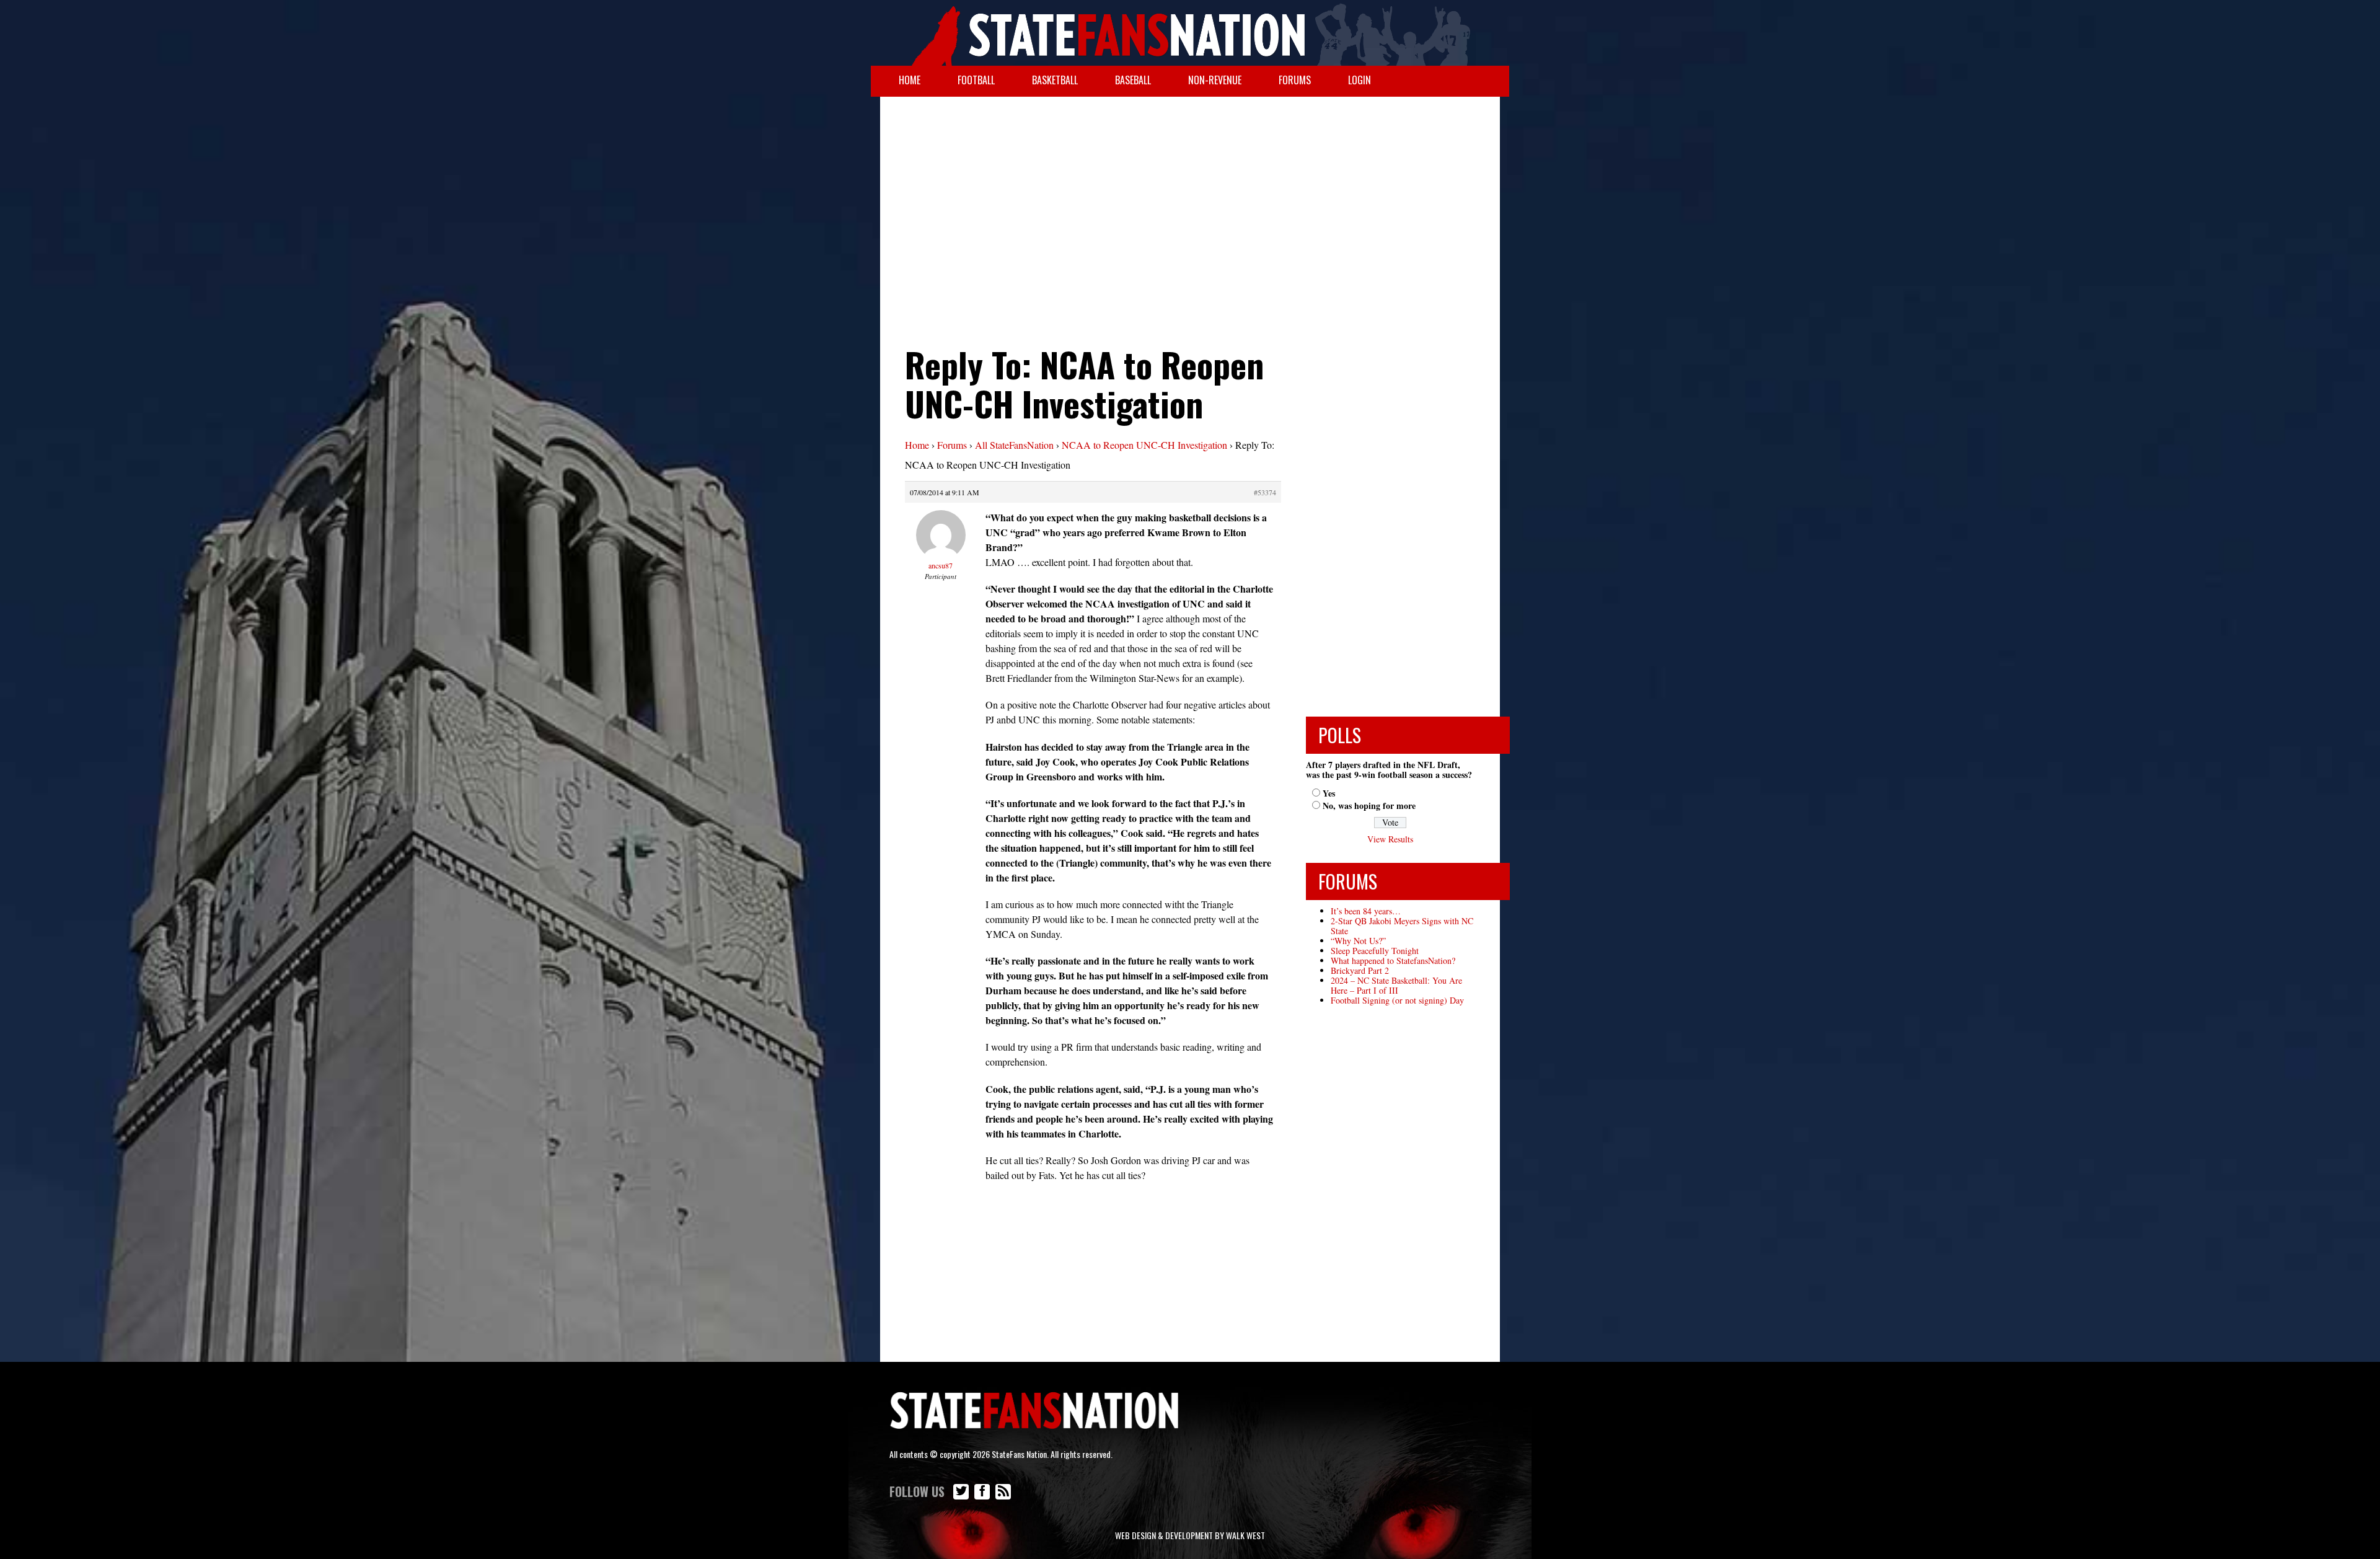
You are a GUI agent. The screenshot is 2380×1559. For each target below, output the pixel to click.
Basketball (1055, 80)
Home (910, 80)
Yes (1329, 793)
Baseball (1133, 80)
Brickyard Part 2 (1360, 970)
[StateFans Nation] (1190, 33)
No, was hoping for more (1369, 806)
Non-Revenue (1215, 80)
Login (1360, 80)
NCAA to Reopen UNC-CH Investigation (1144, 445)
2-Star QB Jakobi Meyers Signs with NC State (1402, 926)
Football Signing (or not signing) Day (1397, 1000)
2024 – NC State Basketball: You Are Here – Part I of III (1396, 985)
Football (976, 80)
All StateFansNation (1014, 445)
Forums (1295, 80)
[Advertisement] (1190, 196)
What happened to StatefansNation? (1393, 961)
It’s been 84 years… (1366, 911)
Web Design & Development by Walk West (1190, 1535)
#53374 (1265, 492)
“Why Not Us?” (1358, 941)
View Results (1390, 839)
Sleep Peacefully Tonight (1375, 951)
